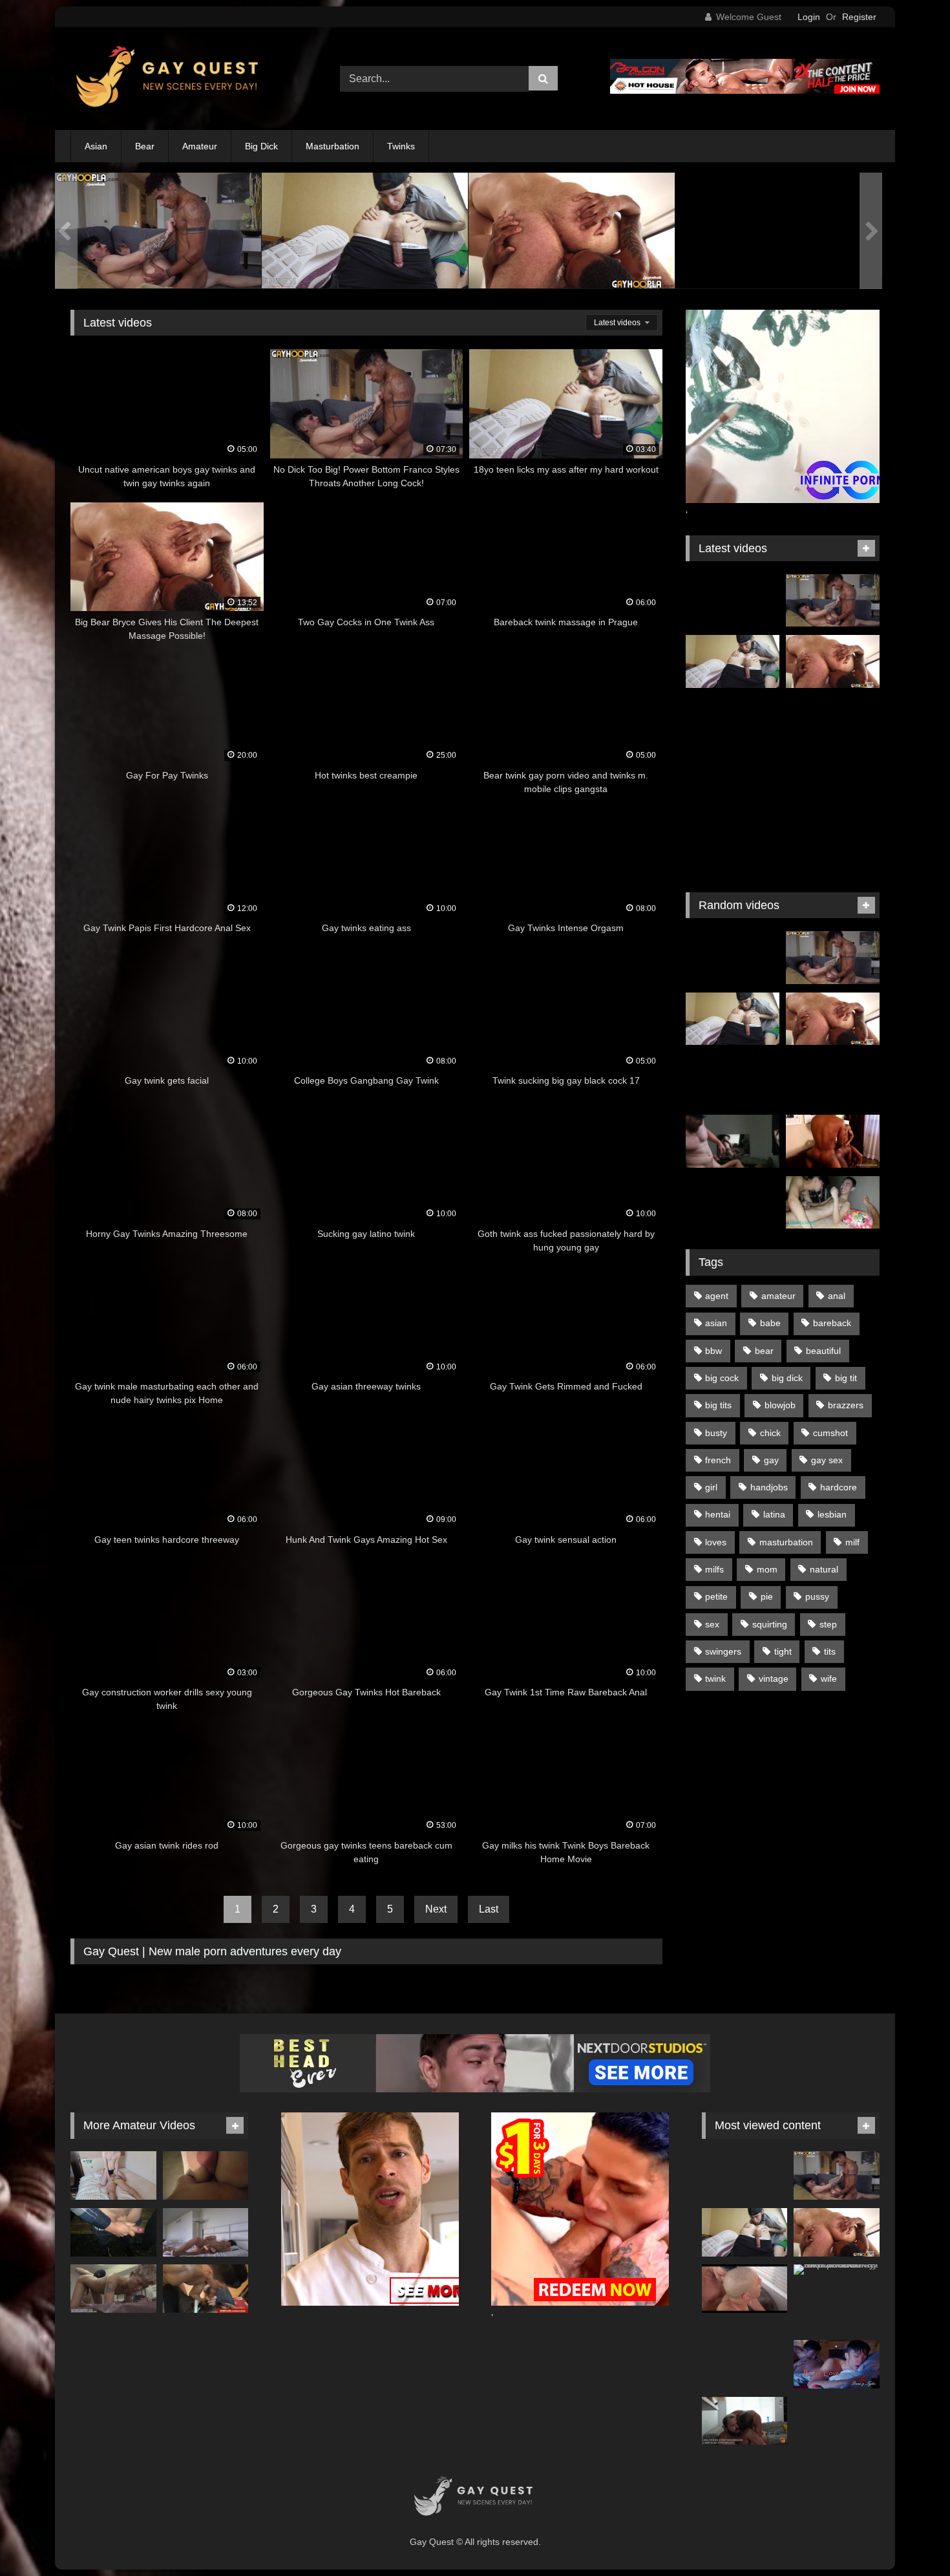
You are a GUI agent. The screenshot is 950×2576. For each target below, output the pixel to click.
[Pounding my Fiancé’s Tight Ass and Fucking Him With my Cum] (206, 2175)
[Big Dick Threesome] (833, 1141)
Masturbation (332, 146)
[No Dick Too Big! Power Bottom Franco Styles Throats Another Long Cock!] (778, 233)
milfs (714, 1569)
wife (829, 1679)
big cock (722, 1378)
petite (716, 1596)
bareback (832, 1323)
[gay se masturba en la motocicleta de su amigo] (833, 1080)
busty (716, 1433)
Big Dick (261, 146)
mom (767, 1569)
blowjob (780, 1405)
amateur (778, 1296)
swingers (723, 1651)
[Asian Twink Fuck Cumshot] (733, 1141)
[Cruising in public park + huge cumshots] (113, 2232)
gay (771, 1460)
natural (824, 1569)
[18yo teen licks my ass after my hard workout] (158, 233)
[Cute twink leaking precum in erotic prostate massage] (113, 2289)
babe (770, 1323)
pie (767, 1596)
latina (774, 1514)
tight (783, 1651)
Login (809, 17)
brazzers (846, 1405)
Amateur (200, 146)
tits (830, 1651)
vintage (774, 1679)
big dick (787, 1378)
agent (717, 1296)
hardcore (839, 1487)
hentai (718, 1514)
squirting (770, 1624)
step (828, 1624)
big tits (718, 1405)
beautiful (823, 1351)
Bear (145, 146)
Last (489, 1909)
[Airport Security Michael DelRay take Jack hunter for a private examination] (837, 2270)
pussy (817, 1596)
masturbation (786, 1542)
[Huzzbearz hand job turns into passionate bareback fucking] (745, 2421)
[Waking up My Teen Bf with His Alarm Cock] (206, 2232)
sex (712, 1624)
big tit (846, 1378)
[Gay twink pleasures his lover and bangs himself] (733, 1203)
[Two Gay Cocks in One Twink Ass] (733, 723)
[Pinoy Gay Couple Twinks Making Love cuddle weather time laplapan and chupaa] (833, 1203)
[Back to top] (910, 2538)
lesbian (832, 1514)
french (718, 1460)
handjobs (769, 1487)
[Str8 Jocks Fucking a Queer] (206, 2289)
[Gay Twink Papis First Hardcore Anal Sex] (833, 845)
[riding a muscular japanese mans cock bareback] (113, 2175)
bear (764, 1351)
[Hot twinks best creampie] (833, 784)
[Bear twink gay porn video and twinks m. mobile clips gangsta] (733, 845)
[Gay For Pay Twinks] (733, 784)
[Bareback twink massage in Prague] (833, 723)
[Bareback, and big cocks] (745, 2289)
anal (837, 1296)
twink (715, 1679)
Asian (96, 146)
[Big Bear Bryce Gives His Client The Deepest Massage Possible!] (365, 233)
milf (852, 1542)
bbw (713, 1351)
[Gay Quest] (170, 79)
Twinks (401, 146)
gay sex (827, 1460)
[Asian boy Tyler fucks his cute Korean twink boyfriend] (837, 2364)
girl (711, 1487)
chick (770, 1433)
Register (859, 17)
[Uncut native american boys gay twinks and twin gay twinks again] (572, 223)
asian (716, 1323)
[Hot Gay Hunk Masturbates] (733, 1080)
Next (436, 1909)
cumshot (830, 1433)
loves (716, 1542)
